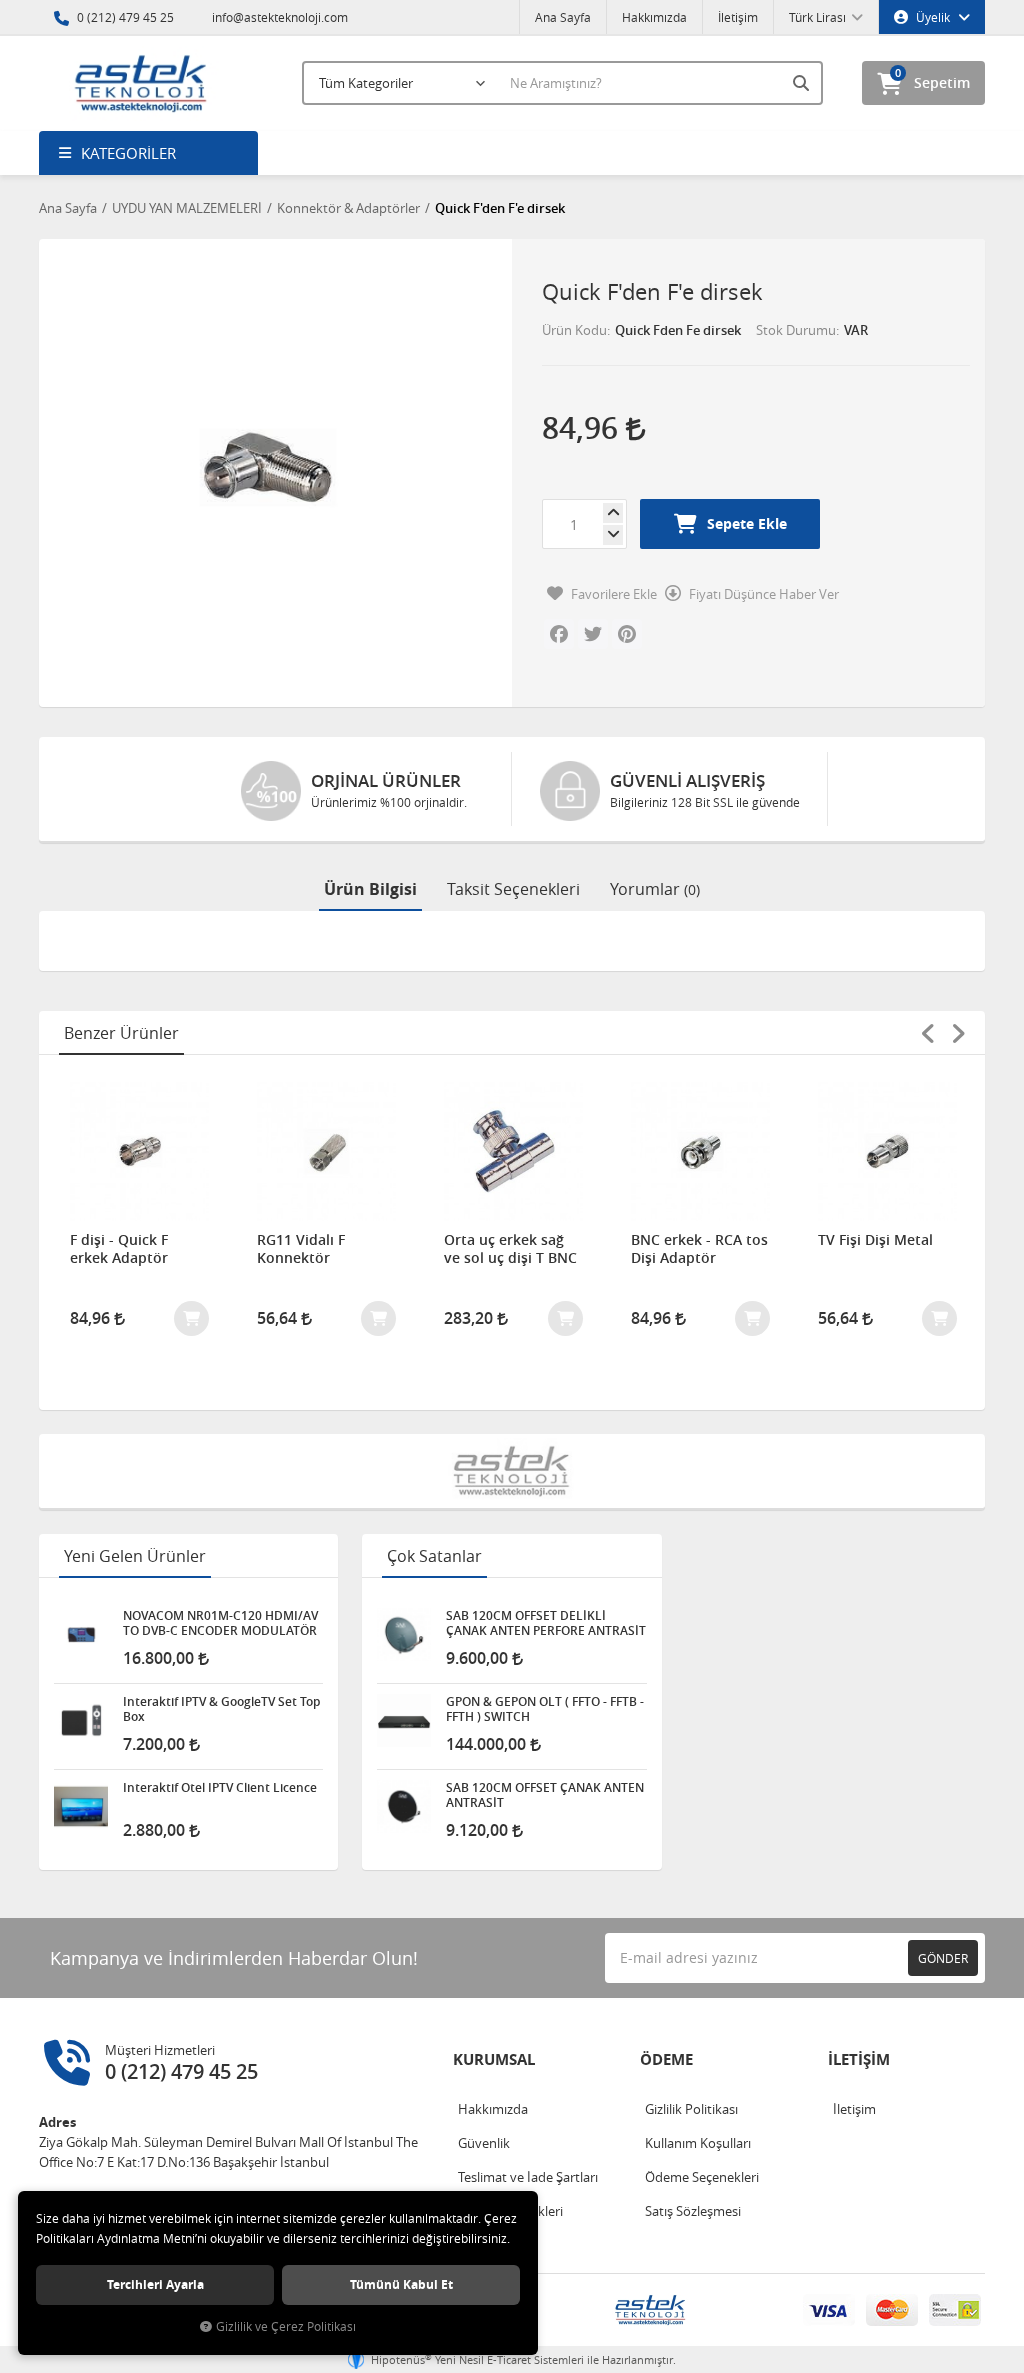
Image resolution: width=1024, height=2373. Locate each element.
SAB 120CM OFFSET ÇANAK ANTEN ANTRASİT (545, 1795)
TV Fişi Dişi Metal (875, 1240)
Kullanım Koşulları (698, 2143)
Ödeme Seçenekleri (702, 2177)
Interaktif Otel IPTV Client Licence (220, 1788)
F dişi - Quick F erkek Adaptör (119, 1249)
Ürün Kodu (574, 330)
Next (958, 1033)
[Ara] (803, 83)
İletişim (738, 17)
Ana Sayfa (563, 17)
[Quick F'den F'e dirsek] (268, 468)
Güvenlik (484, 2143)
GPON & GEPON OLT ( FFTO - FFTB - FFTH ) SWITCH (545, 1709)
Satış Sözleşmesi (693, 2211)
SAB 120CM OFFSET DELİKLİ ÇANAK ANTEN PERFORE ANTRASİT (546, 1623)
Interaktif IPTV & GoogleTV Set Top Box (221, 1709)
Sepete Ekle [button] (747, 523)
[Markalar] (512, 1471)
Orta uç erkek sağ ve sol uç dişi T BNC (510, 1249)
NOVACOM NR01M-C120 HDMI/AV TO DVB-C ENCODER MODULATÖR (220, 1623)
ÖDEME (666, 2059)
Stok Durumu (796, 330)
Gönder (943, 1958)
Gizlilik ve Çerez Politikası (286, 2326)
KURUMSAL (494, 2059)
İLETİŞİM (859, 2059)
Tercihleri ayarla (155, 2284)
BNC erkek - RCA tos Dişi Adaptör (699, 1249)
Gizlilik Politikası (691, 2109)
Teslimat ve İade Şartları (528, 2177)
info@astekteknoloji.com (278, 17)
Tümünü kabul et (401, 2284)
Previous (928, 1033)
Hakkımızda (654, 17)
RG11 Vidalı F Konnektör (301, 1249)
